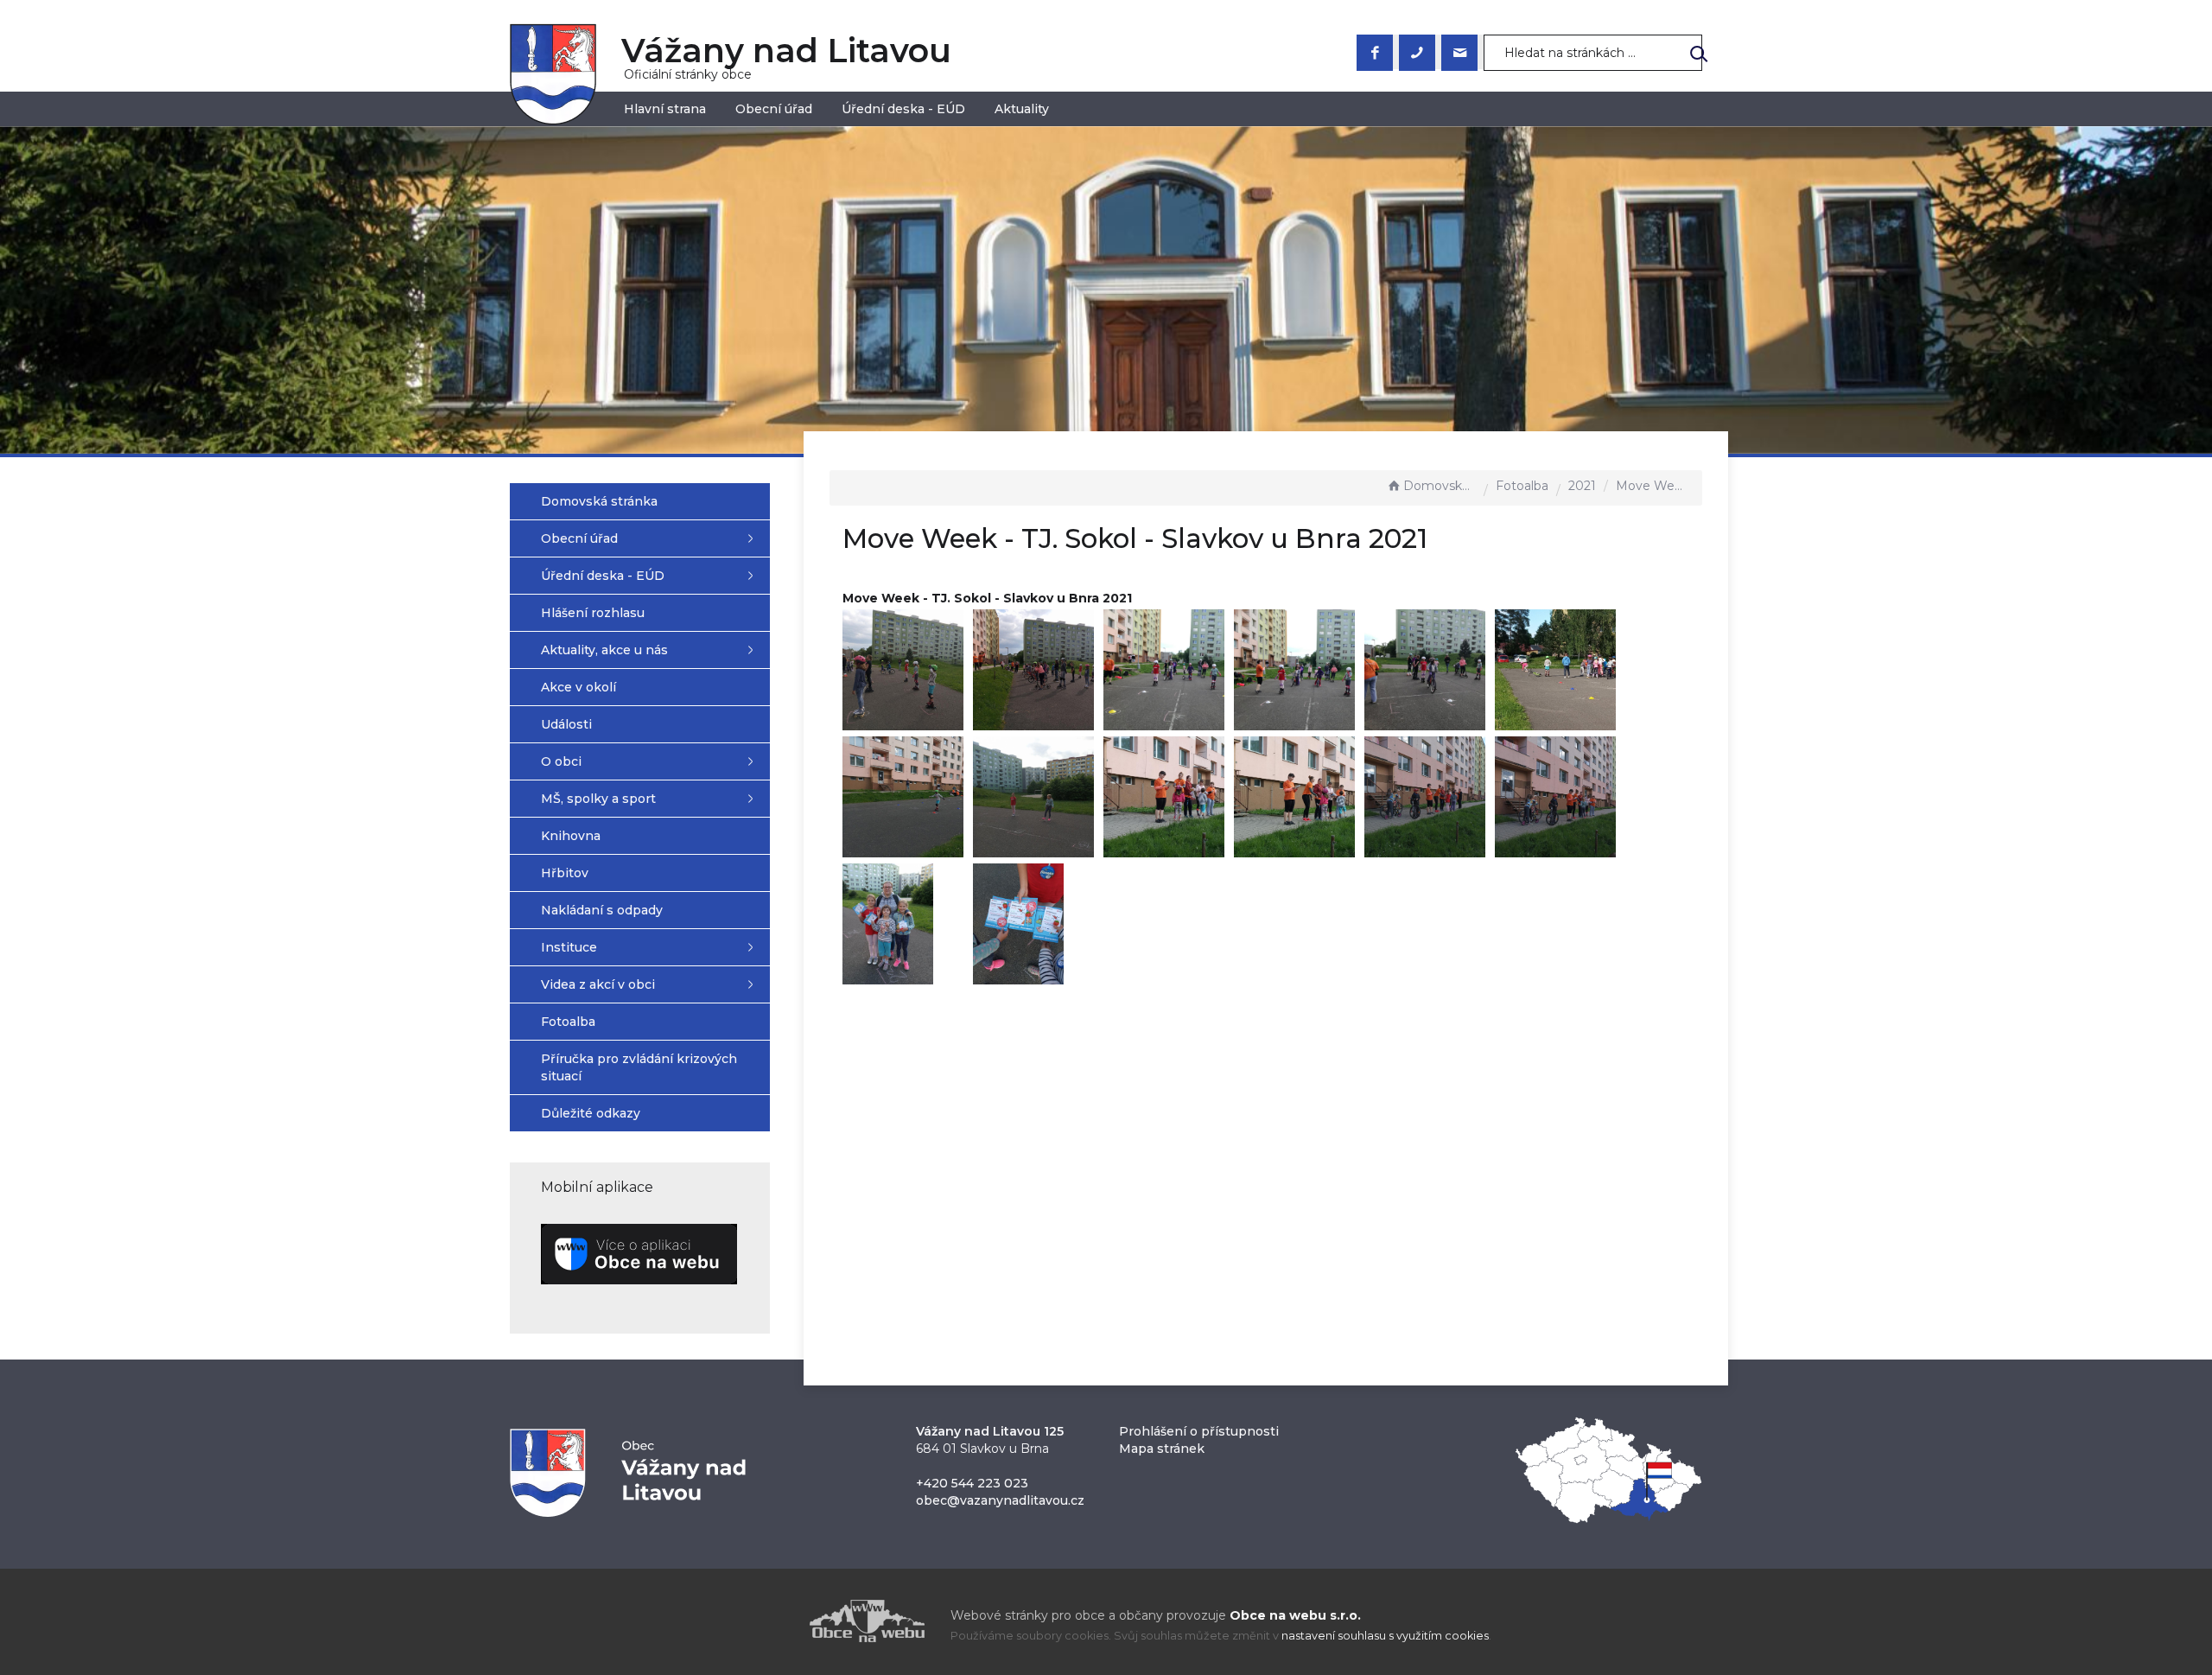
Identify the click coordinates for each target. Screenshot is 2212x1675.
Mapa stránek (1162, 1449)
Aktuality (1022, 109)
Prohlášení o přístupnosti (1199, 1431)
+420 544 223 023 (972, 1483)
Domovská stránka (1440, 486)
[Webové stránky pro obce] (769, 1621)
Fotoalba (1522, 486)
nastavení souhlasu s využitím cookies (1385, 1636)
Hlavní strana (665, 109)
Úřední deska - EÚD (903, 109)
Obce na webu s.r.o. (1295, 1615)
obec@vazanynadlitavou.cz (1000, 1500)
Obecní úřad (774, 109)
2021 (1582, 486)
